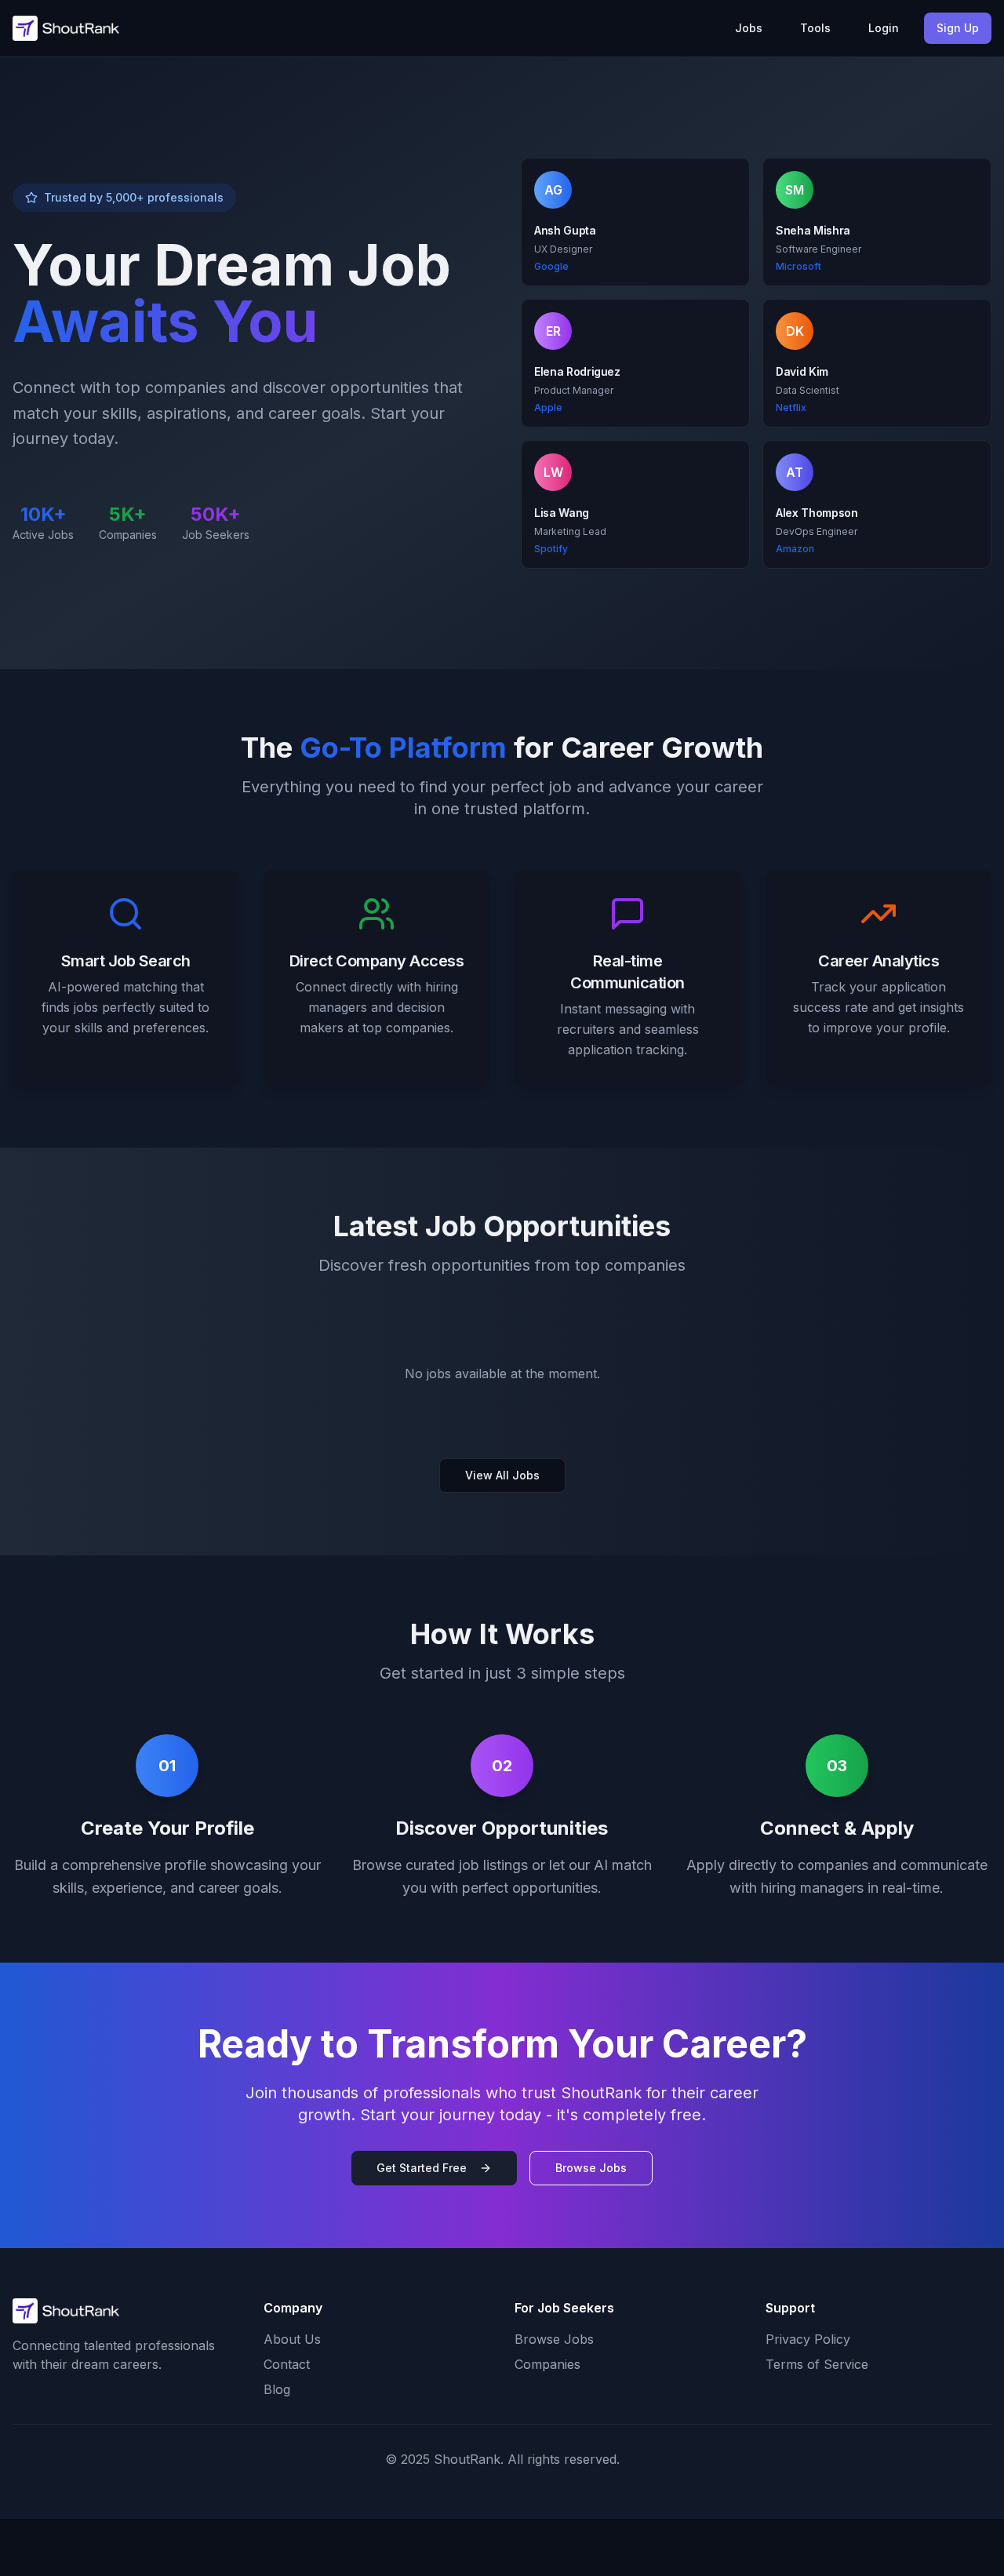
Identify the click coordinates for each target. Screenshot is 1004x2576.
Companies (547, 2364)
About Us (292, 2339)
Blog (277, 2389)
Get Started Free (422, 2168)
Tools (815, 28)
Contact (287, 2364)
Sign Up (958, 28)
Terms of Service (817, 2364)
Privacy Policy (808, 2339)
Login (884, 28)
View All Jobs (502, 1475)
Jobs (749, 28)
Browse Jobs (591, 2168)
